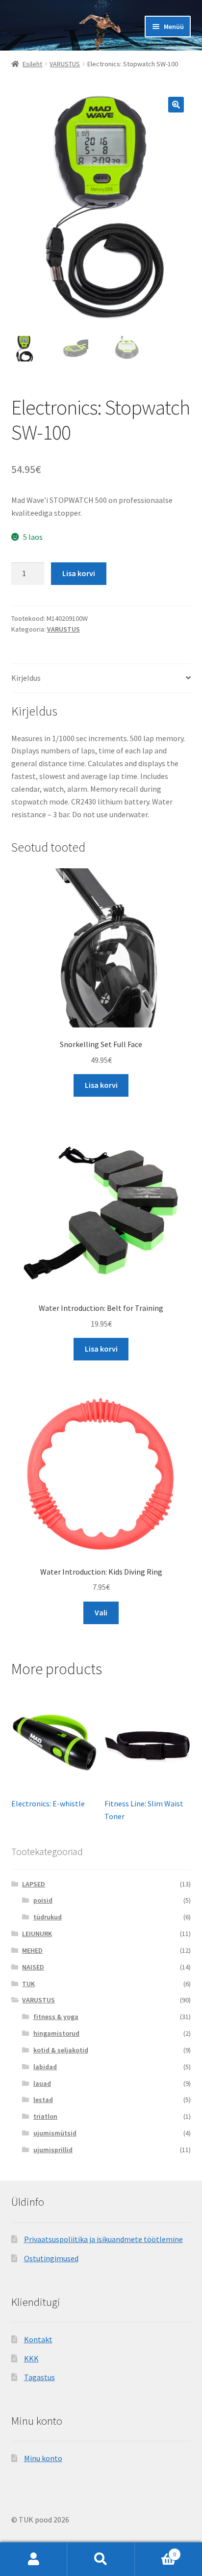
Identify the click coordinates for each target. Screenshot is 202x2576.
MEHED (32, 1950)
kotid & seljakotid (61, 2050)
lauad (42, 2083)
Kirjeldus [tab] (26, 678)
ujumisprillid (53, 2150)
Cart (156, 2551)
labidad (45, 2067)
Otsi (101, 2559)
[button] (176, 105)
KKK (31, 2358)
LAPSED (34, 1884)
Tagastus (39, 2377)
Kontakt (38, 2339)
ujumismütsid (55, 2133)
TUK (28, 1984)
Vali (101, 1612)
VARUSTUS (65, 64)
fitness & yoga (56, 2017)
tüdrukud (48, 1917)
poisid (43, 1900)
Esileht (32, 64)
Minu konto (43, 2458)
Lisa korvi (79, 573)
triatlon (45, 2116)
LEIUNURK (37, 1934)
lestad (43, 2100)
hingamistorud (56, 2033)
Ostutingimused (51, 2258)
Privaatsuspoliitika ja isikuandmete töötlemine (103, 2239)
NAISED (33, 1967)
